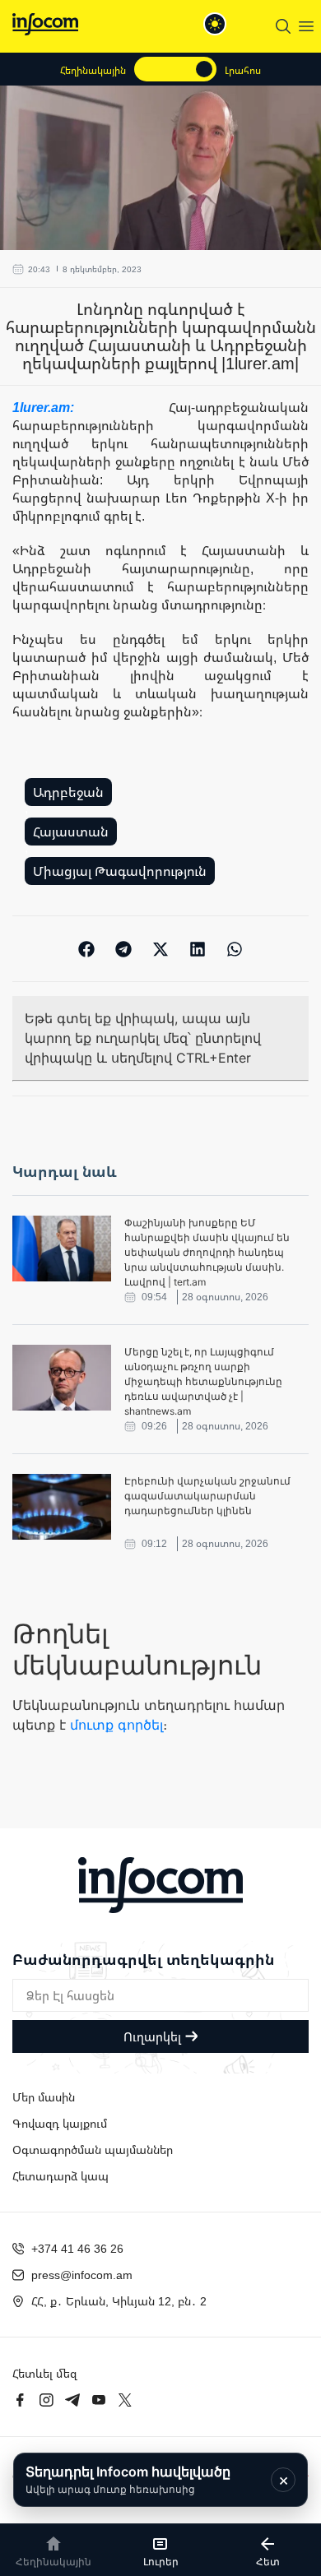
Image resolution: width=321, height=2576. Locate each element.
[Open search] (283, 26)
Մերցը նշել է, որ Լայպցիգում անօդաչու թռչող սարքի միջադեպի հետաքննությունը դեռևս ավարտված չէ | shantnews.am (203, 1381)
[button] (87, 949)
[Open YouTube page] (99, 2400)
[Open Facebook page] (20, 2400)
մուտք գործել (116, 1725)
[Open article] (62, 1249)
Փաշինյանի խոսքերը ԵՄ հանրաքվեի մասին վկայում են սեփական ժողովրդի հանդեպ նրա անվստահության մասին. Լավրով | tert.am (207, 1252)
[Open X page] (125, 2400)
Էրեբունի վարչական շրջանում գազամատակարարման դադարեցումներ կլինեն (207, 1496)
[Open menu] (306, 26)
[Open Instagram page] (46, 2400)
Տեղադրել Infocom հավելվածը (128, 2479)
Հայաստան (71, 832)
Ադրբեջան (68, 792)
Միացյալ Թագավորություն (120, 871)
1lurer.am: (91, 407)
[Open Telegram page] (72, 2400)
